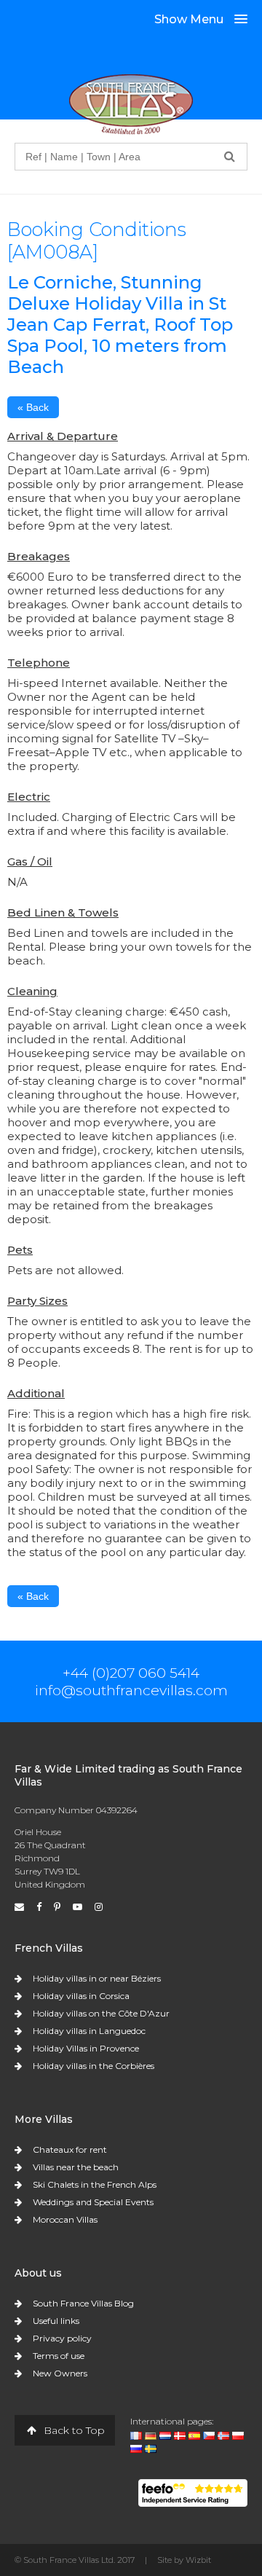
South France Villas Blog (83, 2303)
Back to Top (73, 2430)
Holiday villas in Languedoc (89, 2031)
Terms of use (59, 2356)
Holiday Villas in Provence (86, 2048)
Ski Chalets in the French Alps (95, 2184)
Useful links (56, 2321)
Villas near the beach (76, 2167)
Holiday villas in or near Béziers (97, 1978)
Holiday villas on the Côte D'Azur (101, 2013)
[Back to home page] (131, 104)
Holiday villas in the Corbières (94, 2066)
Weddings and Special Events (93, 2202)
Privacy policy (62, 2338)
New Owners (60, 2373)
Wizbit (198, 2560)
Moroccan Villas (65, 2219)
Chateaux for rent (70, 2149)
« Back (33, 407)
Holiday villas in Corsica (81, 1996)
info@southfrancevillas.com (131, 1690)
